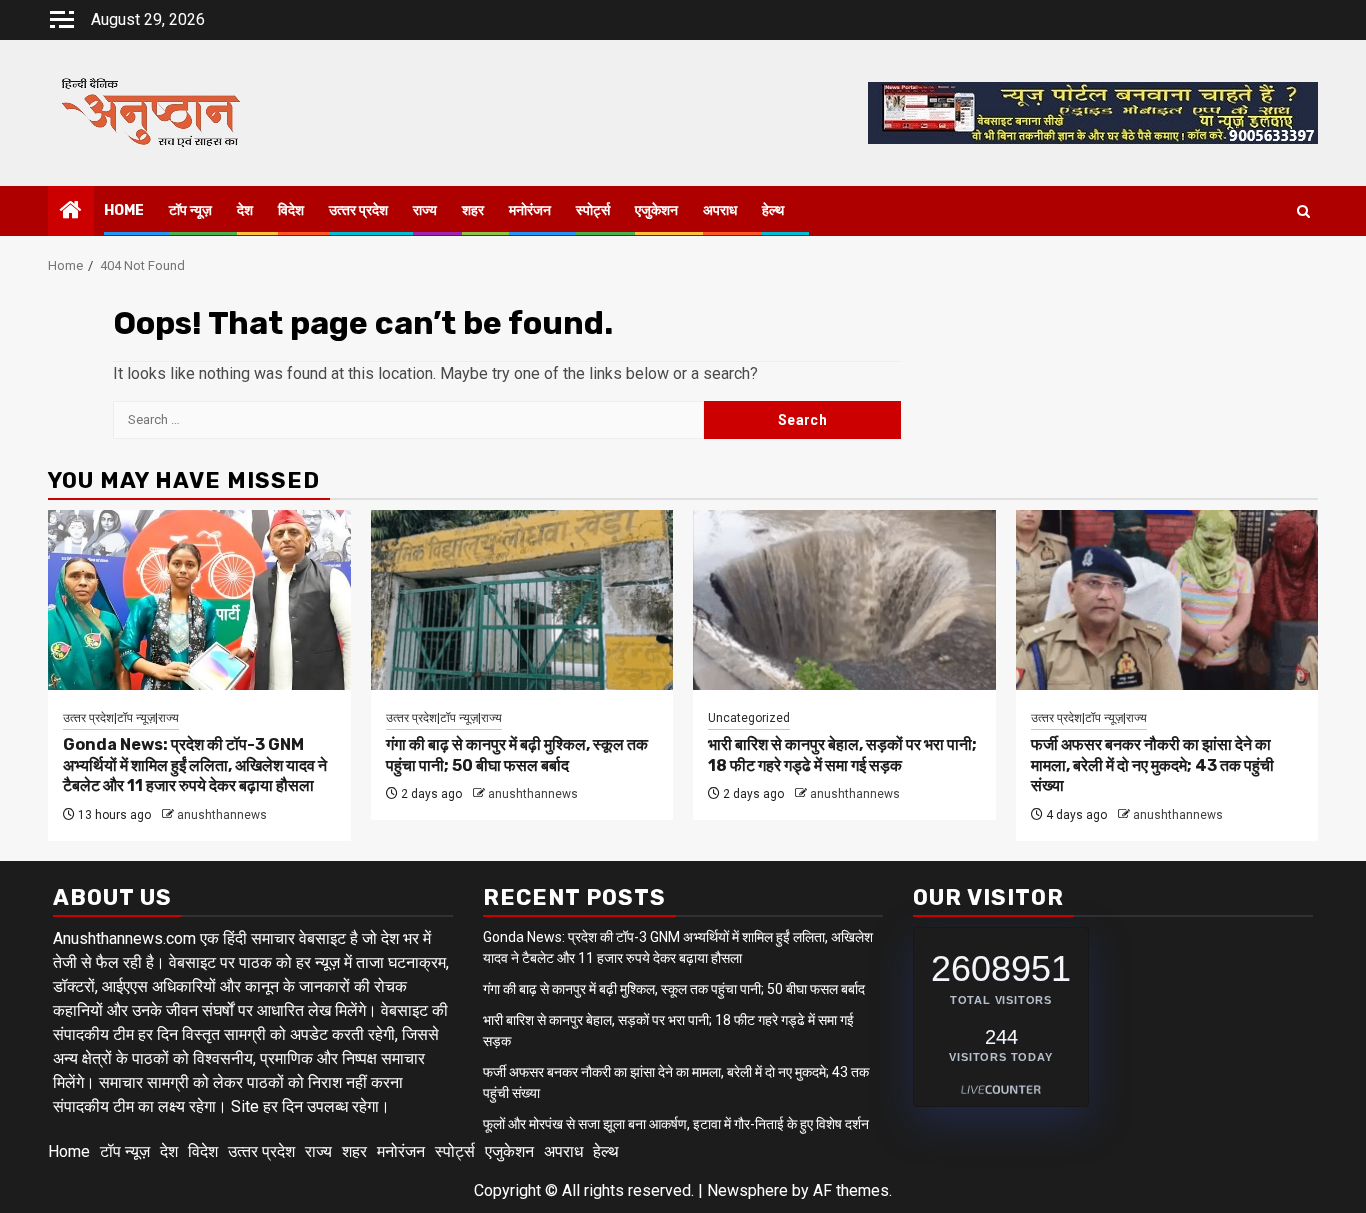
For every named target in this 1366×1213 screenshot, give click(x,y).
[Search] (1303, 211)
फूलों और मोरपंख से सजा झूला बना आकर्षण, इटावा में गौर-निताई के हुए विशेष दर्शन (676, 1124)
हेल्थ (773, 210)
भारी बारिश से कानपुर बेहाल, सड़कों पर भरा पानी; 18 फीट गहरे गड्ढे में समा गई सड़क (842, 755)
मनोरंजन (530, 210)
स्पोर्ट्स (593, 210)
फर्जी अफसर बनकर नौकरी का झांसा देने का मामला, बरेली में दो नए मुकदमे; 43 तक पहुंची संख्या (1152, 765)
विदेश (291, 210)
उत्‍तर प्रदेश (358, 210)
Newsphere (747, 1190)
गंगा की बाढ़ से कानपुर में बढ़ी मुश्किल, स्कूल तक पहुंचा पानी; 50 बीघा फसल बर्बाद (517, 755)
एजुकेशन (656, 210)
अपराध (720, 210)
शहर (473, 210)
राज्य (425, 210)
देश (245, 210)
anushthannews (222, 815)
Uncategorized (749, 718)
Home (124, 210)
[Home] (71, 212)
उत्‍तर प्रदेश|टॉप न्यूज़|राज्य (121, 718)
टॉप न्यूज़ (190, 210)
